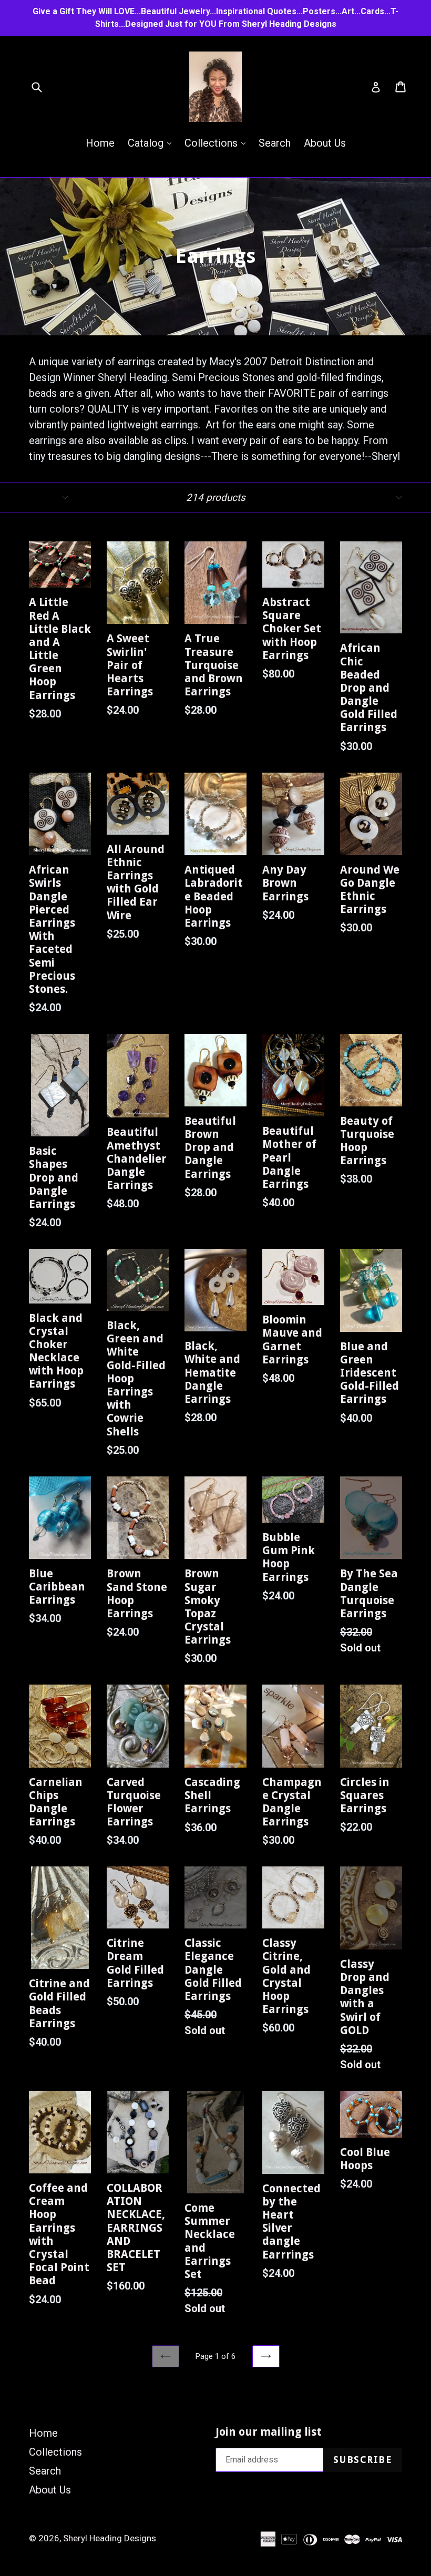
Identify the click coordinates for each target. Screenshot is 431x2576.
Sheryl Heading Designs (110, 2538)
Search (275, 143)
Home (100, 143)
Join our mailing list (269, 2432)
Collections (218, 143)
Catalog (152, 143)
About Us (325, 143)
